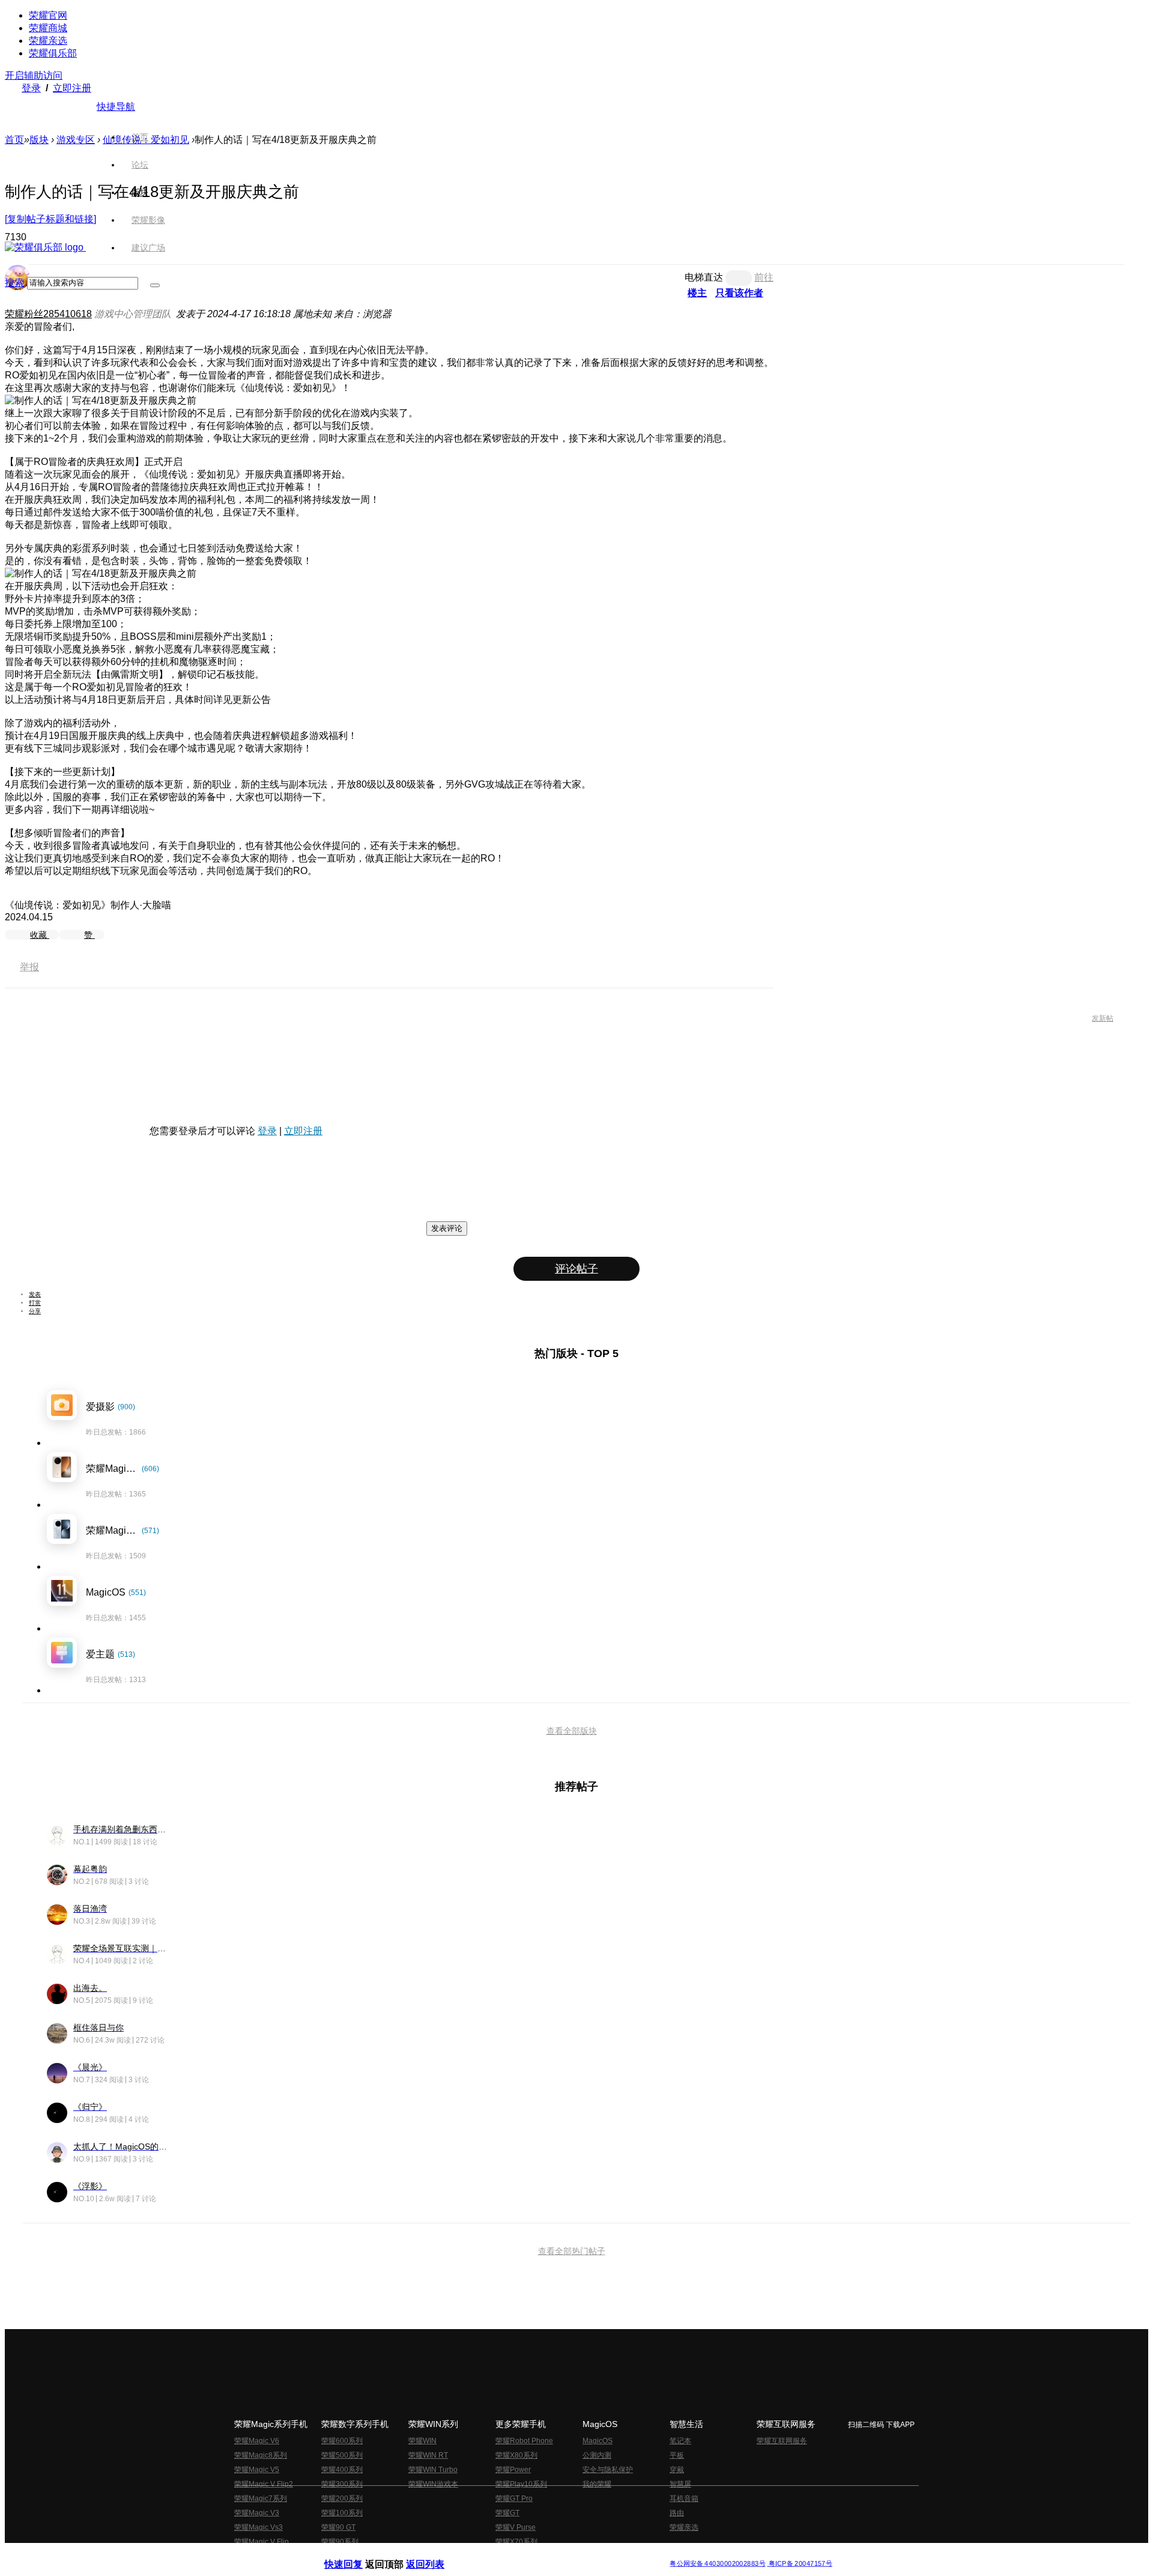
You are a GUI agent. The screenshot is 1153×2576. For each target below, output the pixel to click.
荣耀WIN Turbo (433, 2470)
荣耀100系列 (342, 2513)
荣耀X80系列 (516, 2455)
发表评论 (447, 1228)
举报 (29, 967)
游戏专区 (76, 140)
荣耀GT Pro (514, 2499)
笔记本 (680, 2441)
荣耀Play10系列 (521, 2484)
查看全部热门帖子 (572, 2251)
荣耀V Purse (516, 2527)
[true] (155, 285)
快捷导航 (116, 107)
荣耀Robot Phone (524, 2441)
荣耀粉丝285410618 (48, 314)
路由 (677, 2513)
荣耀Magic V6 (257, 2441)
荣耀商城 (48, 28)
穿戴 (677, 2470)
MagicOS (598, 2441)
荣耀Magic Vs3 (259, 2527)
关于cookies (503, 2554)
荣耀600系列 (342, 2441)
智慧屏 (680, 2484)
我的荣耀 (597, 2484)
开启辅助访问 (34, 75)
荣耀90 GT (338, 2527)
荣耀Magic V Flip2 (264, 2484)
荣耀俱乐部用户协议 (356, 2554)
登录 (31, 88)
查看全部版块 (572, 1731)
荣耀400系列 (342, 2470)
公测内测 (597, 2455)
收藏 (40, 935)
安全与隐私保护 (608, 2470)
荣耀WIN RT (428, 2455)
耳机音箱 (684, 2499)
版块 (39, 140)
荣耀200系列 (342, 2499)
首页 (140, 137)
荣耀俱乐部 (53, 53)
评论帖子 (576, 1269)
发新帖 (1103, 1018)
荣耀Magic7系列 (261, 2499)
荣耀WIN (422, 2441)
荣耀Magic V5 (257, 2470)
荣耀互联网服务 (782, 2441)
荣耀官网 (48, 15)
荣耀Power (513, 2470)
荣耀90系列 (340, 2542)
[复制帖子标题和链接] (50, 219)
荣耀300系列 (342, 2484)
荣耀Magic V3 (257, 2513)
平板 (677, 2455)
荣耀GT (507, 2513)
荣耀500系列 (342, 2455)
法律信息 (537, 2554)
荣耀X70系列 (516, 2542)
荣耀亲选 (48, 41)
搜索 (14, 283)
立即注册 (72, 88)
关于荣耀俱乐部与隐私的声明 (436, 2554)
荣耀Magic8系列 (261, 2455)
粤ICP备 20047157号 (800, 2564)
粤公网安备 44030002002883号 (717, 2564)
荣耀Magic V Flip (262, 2542)
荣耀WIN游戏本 (433, 2484)
